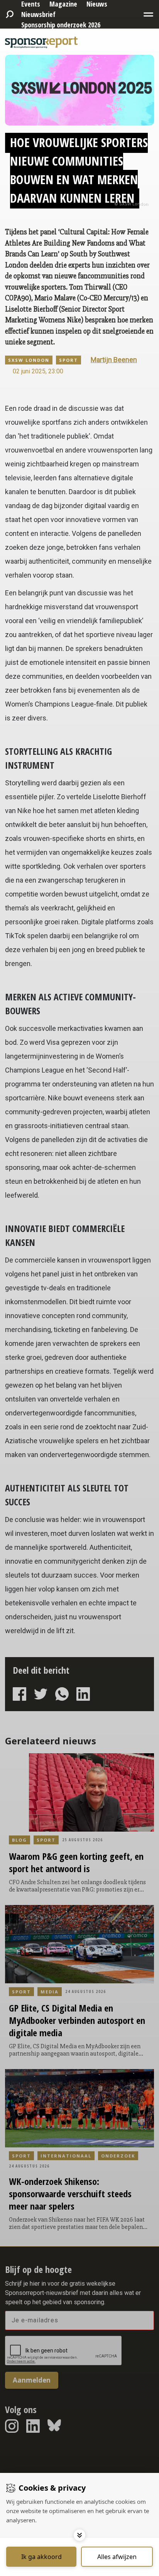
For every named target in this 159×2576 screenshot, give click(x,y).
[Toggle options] (79, 2535)
